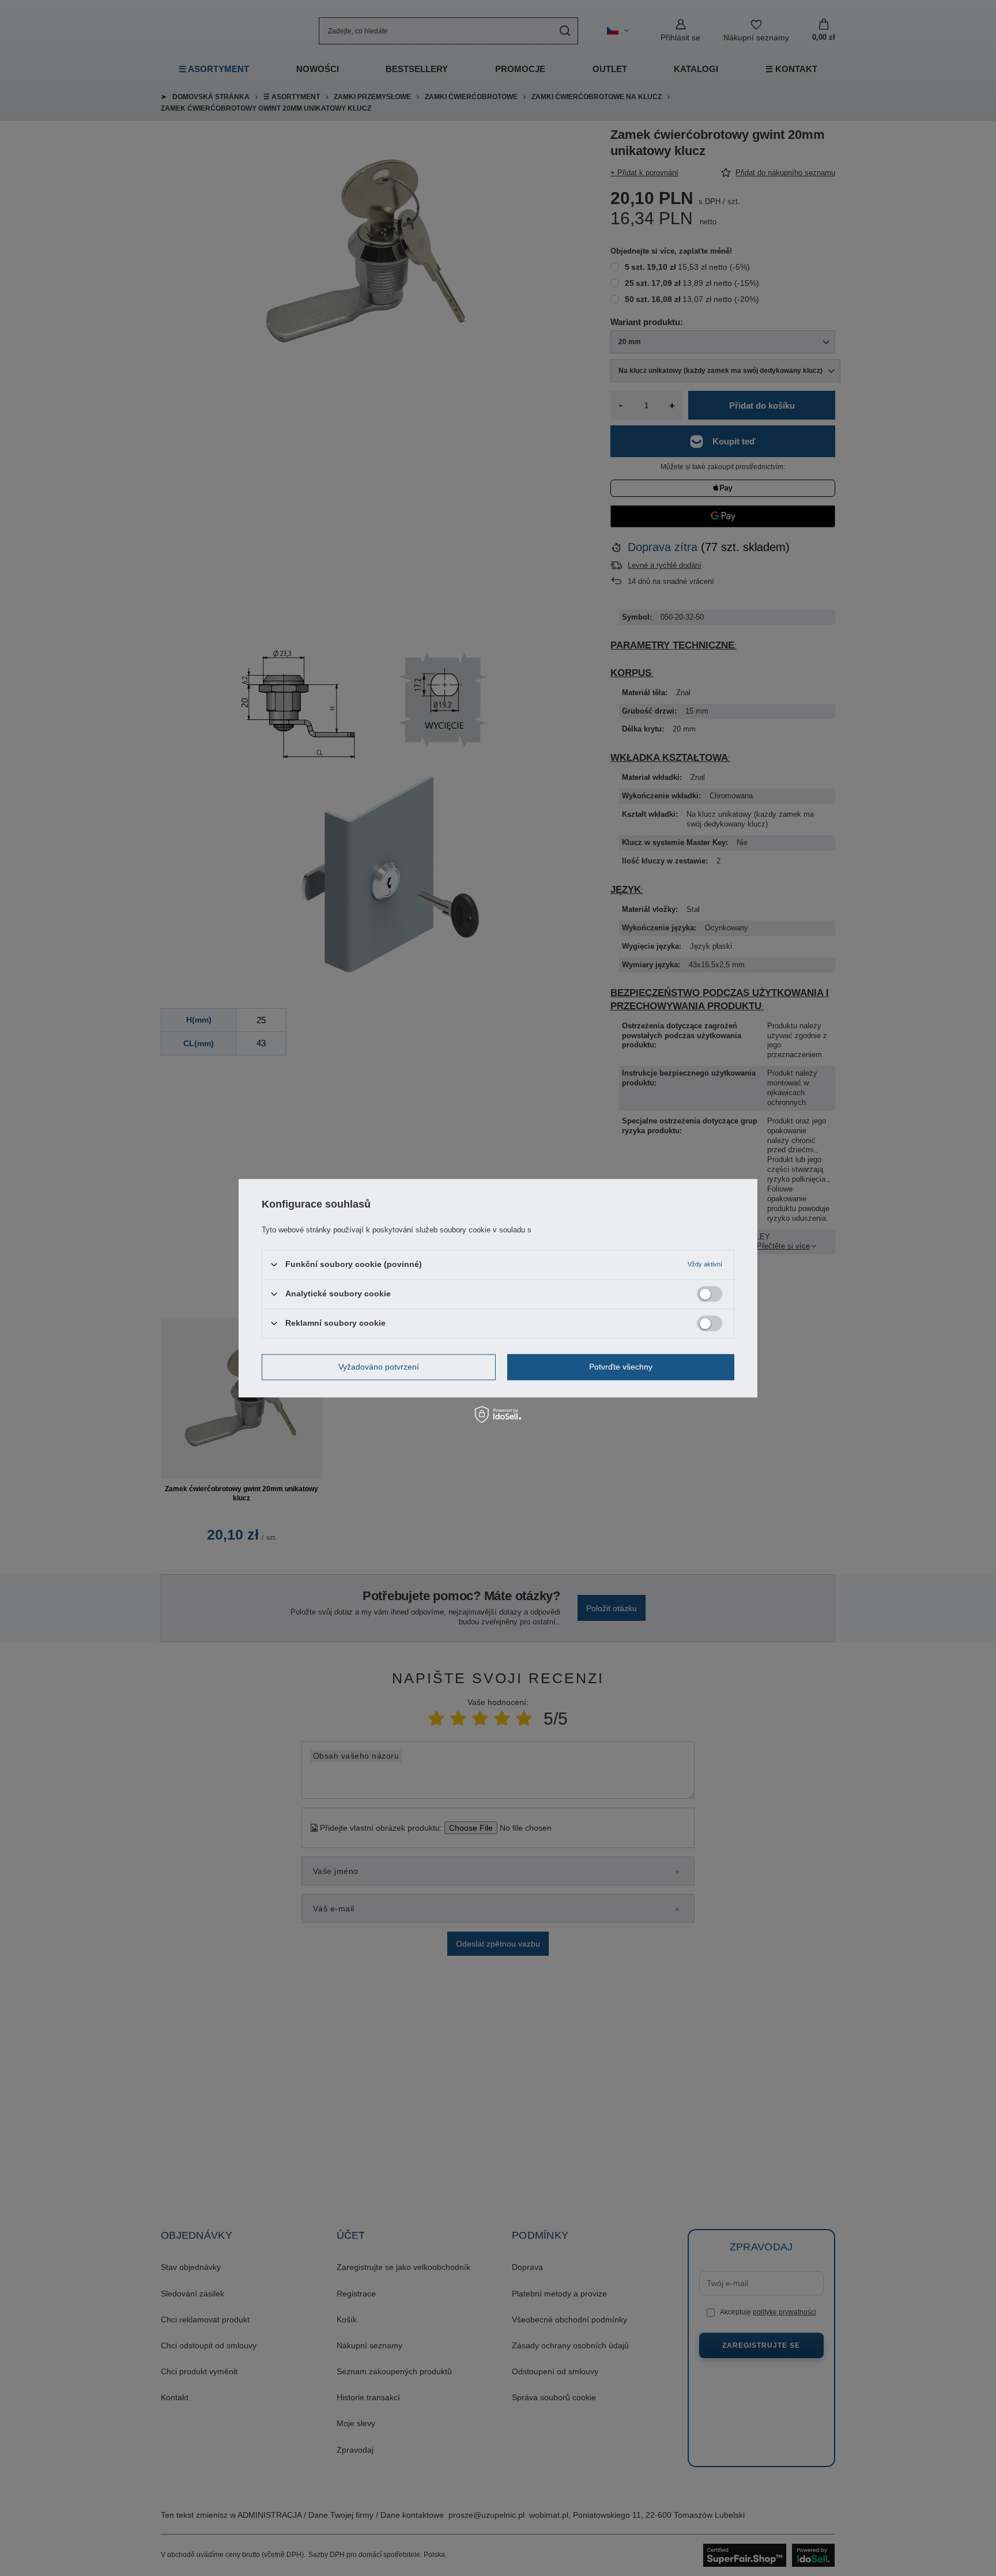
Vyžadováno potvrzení (379, 1367)
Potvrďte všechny (621, 1367)
